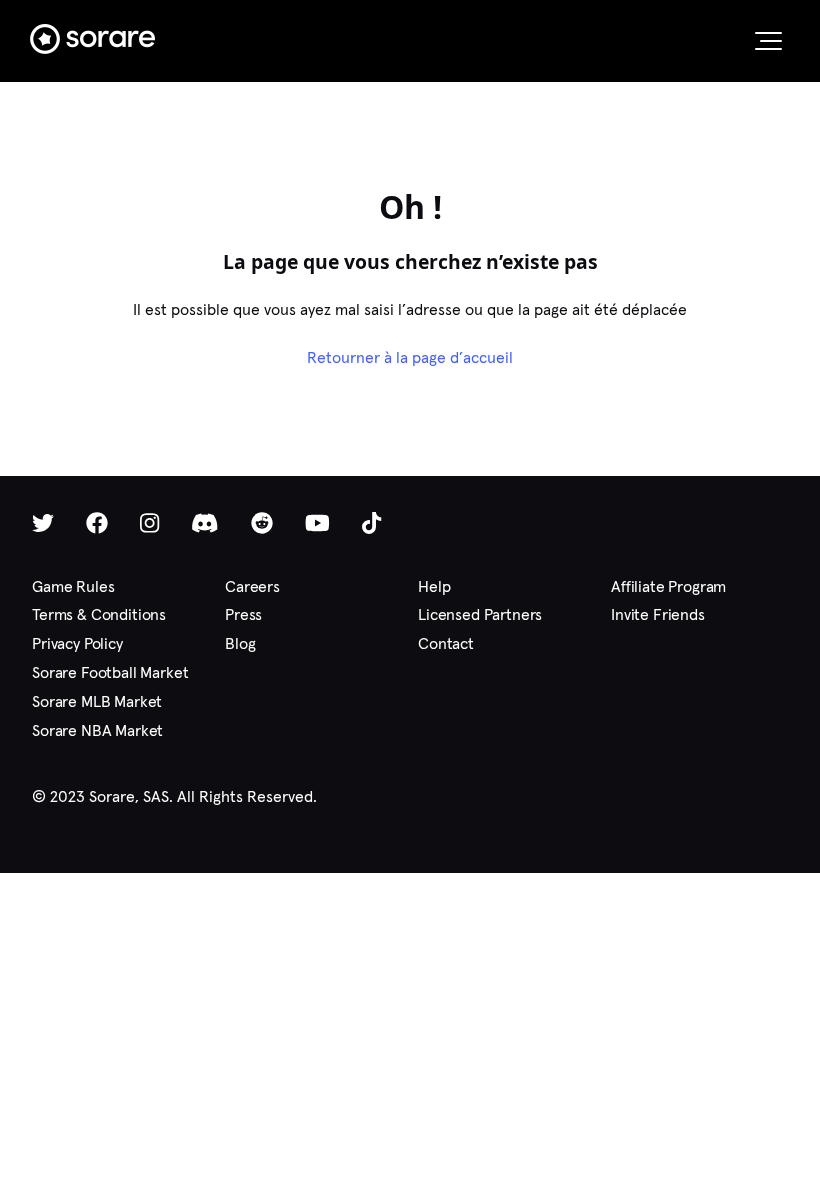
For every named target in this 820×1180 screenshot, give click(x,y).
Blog (240, 643)
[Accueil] (92, 39)
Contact (446, 643)
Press (243, 614)
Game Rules (73, 586)
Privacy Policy (77, 643)
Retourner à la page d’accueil (410, 357)
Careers (252, 586)
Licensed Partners (480, 614)
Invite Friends (658, 614)
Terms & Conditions (99, 614)
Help (434, 586)
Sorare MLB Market (97, 701)
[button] (768, 41)
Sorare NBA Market (97, 730)
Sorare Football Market (110, 672)
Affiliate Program (668, 586)
